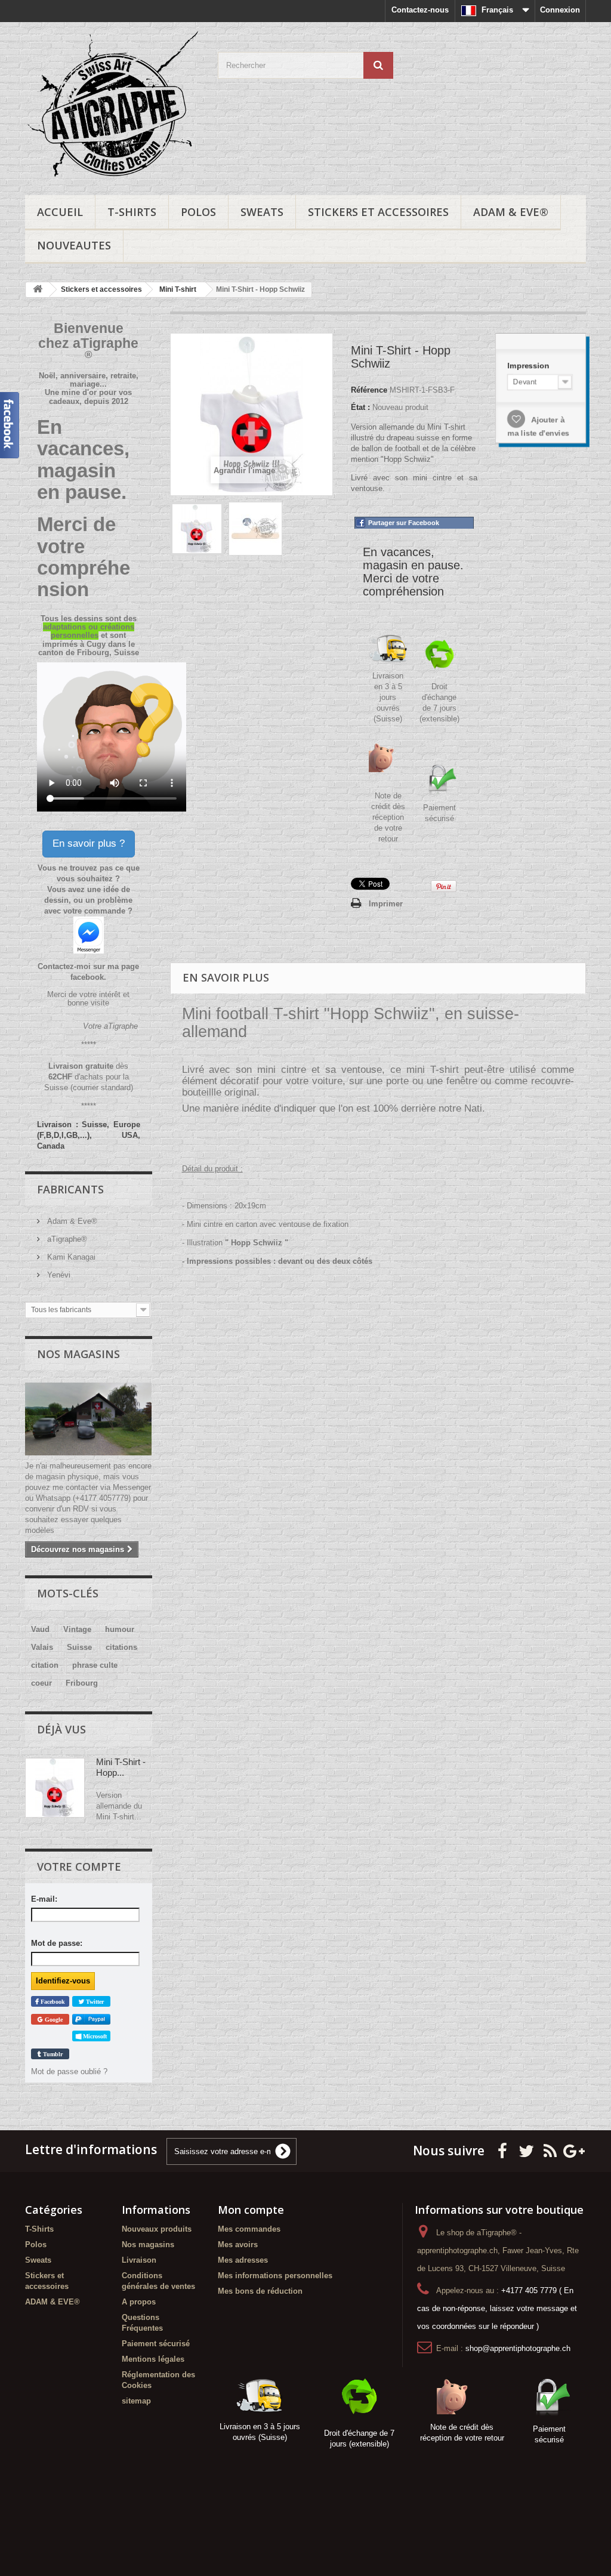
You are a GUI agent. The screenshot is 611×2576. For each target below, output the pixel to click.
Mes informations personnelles (275, 2276)
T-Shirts (132, 212)
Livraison (139, 2260)
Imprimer (386, 904)
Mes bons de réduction (260, 2291)
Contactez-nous (420, 10)
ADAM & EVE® (511, 212)
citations (121, 1647)
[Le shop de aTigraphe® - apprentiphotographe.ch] (112, 106)
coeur (41, 1683)
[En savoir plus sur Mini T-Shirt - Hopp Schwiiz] (55, 1788)
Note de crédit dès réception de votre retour (388, 817)
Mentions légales (153, 2359)
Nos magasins (78, 1354)
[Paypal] (91, 2020)
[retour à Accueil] (38, 290)
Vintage (77, 1629)
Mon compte (251, 2210)
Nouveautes (74, 245)
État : (360, 407)
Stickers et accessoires (378, 212)
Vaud (40, 1629)
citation (45, 1665)
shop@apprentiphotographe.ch (518, 2348)
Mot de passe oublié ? (69, 2071)
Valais (42, 1647)
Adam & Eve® (71, 1221)
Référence (369, 390)
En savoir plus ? (89, 843)
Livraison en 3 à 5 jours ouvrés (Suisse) (388, 697)
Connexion (560, 10)
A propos (139, 2302)
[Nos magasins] (89, 1419)
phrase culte (95, 1665)
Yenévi (58, 1275)
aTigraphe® (66, 1239)
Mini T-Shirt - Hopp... (121, 1767)
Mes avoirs (238, 2245)
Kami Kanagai (70, 1257)
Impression (528, 363)
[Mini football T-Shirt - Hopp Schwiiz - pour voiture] (197, 529)
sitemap (136, 2401)
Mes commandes (249, 2229)
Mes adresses (243, 2260)
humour (120, 1629)
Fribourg (82, 1683)
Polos (198, 212)
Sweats (262, 212)
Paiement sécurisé (156, 2344)
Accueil (60, 212)
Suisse (79, 1647)
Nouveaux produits (157, 2229)
